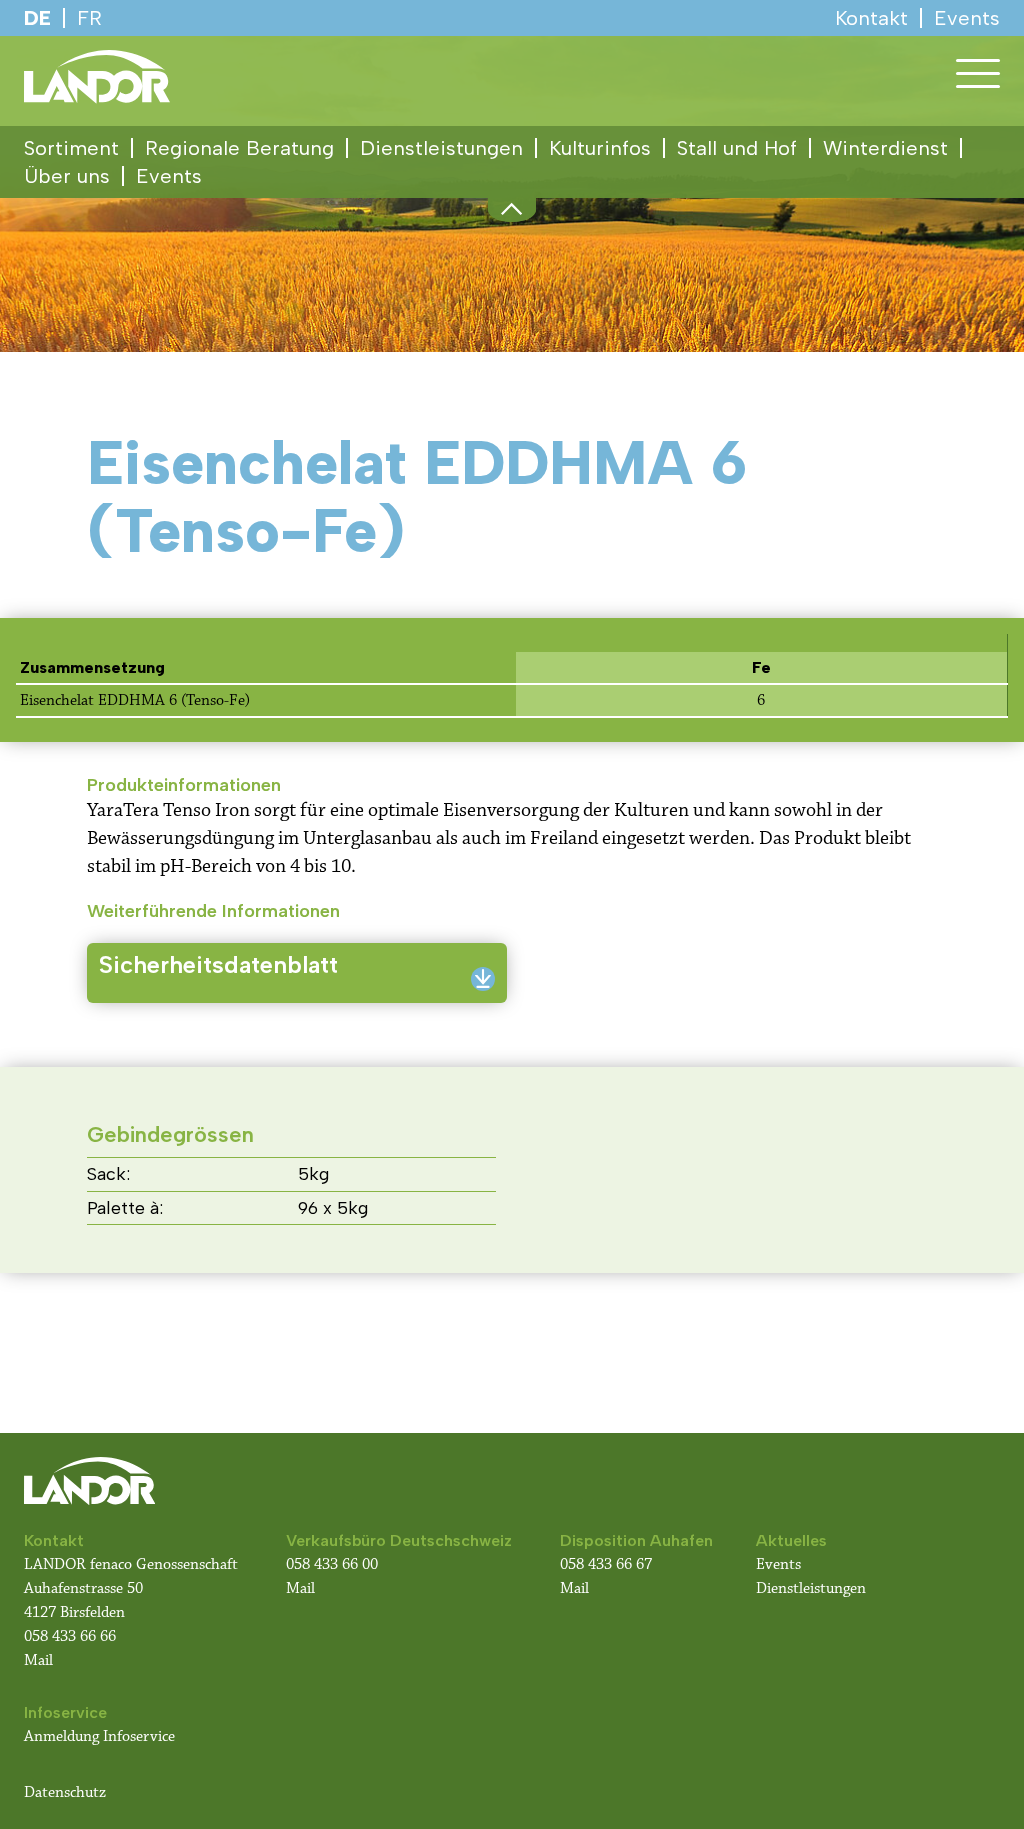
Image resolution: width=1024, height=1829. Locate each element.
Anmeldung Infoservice (99, 1736)
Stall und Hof (737, 148)
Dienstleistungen (441, 148)
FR (89, 18)
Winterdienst (885, 148)
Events (169, 176)
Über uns (67, 176)
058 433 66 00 (334, 1564)
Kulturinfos (600, 148)
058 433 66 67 (606, 1564)
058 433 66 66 (70, 1636)
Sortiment (71, 148)
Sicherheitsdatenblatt (218, 964)
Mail (38, 1660)
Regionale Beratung (239, 148)
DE (37, 18)
